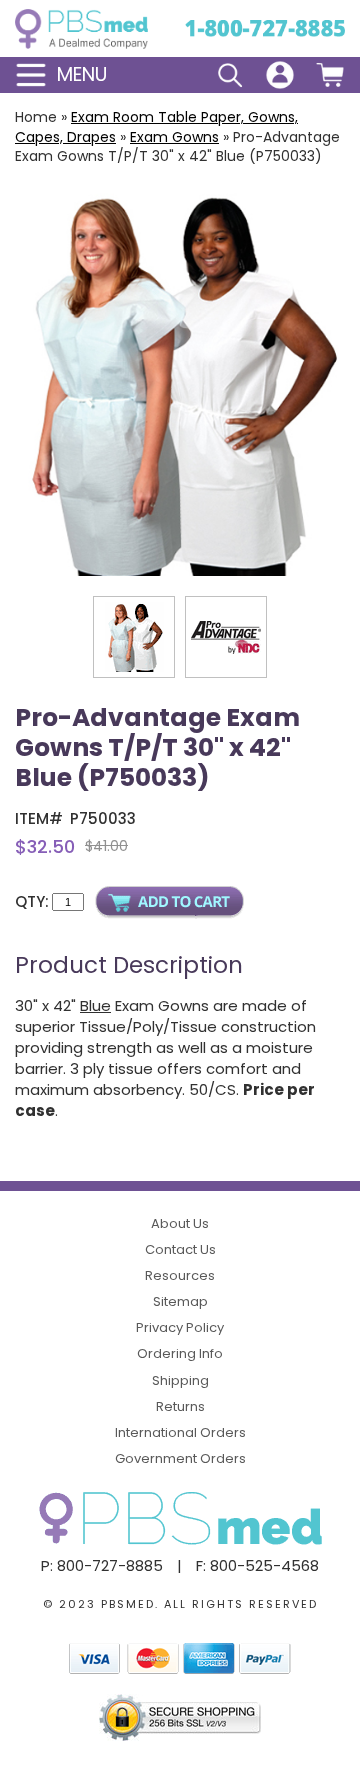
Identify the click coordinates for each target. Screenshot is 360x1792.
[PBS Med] (81, 29)
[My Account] (280, 75)
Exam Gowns (174, 137)
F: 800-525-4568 (257, 1565)
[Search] (230, 75)
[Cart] (330, 75)
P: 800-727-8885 (102, 1565)
